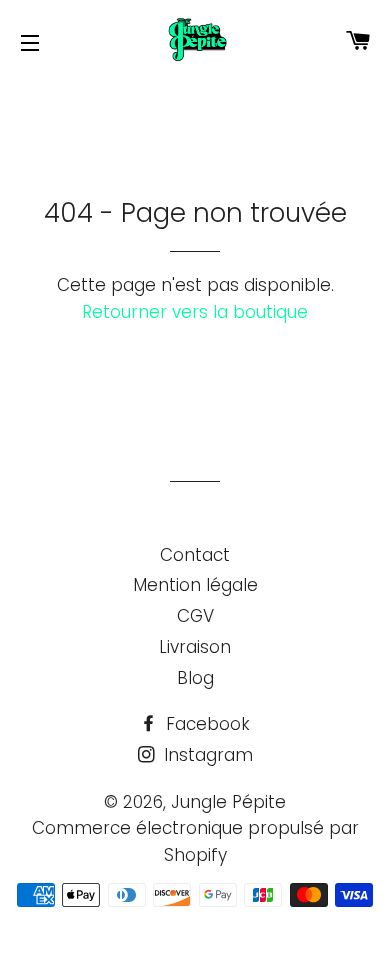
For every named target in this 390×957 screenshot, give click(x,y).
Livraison (195, 647)
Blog (195, 678)
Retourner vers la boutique (195, 312)
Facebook (205, 724)
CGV (195, 616)
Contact (195, 555)
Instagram (206, 755)
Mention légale (195, 585)
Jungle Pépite (228, 802)
